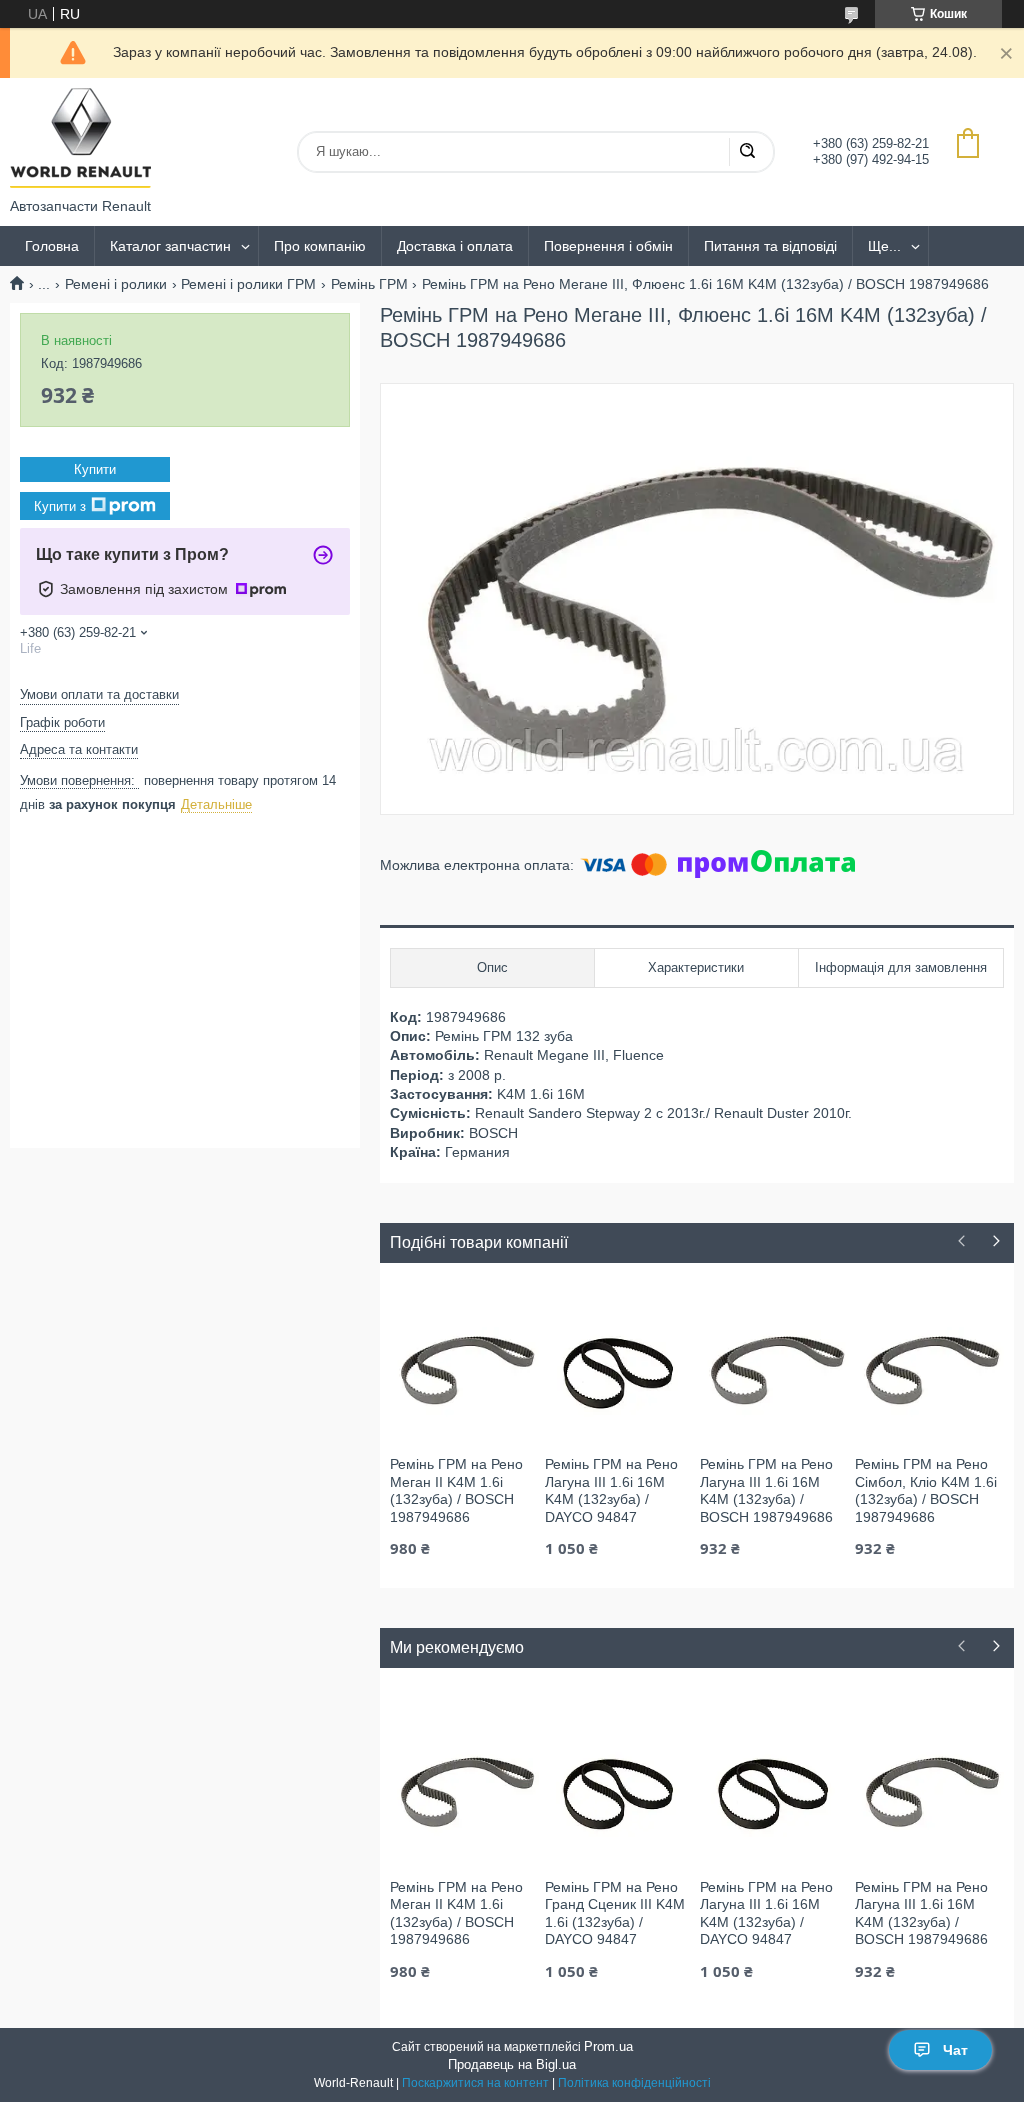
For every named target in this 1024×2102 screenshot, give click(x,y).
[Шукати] (747, 152)
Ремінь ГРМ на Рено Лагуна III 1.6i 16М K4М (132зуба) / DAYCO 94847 (611, 1490)
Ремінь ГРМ (369, 284)
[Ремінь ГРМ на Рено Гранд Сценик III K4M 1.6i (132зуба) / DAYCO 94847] (619, 1789)
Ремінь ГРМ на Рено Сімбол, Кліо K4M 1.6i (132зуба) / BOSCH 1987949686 (926, 1490)
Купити (95, 469)
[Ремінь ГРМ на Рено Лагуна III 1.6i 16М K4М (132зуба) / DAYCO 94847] (619, 1366)
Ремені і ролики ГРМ (248, 284)
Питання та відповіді (770, 246)
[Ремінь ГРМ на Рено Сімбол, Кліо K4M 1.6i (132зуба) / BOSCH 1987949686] (929, 1366)
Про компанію (320, 246)
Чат (955, 2050)
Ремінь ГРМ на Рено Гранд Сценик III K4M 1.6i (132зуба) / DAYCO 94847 (615, 1913)
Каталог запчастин (170, 246)
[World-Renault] (80, 138)
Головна (52, 246)
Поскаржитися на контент (475, 2083)
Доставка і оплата (455, 246)
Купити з (60, 506)
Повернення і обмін (608, 246)
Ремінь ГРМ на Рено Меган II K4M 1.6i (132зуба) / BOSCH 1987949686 (456, 1490)
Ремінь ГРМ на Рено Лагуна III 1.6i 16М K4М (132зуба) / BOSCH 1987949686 (766, 1490)
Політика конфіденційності (634, 2083)
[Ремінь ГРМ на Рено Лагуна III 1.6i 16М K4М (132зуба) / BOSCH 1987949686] (774, 1366)
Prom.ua (608, 2046)
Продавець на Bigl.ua (512, 2064)
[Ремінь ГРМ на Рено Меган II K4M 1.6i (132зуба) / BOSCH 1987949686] (464, 1366)
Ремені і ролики (116, 284)
